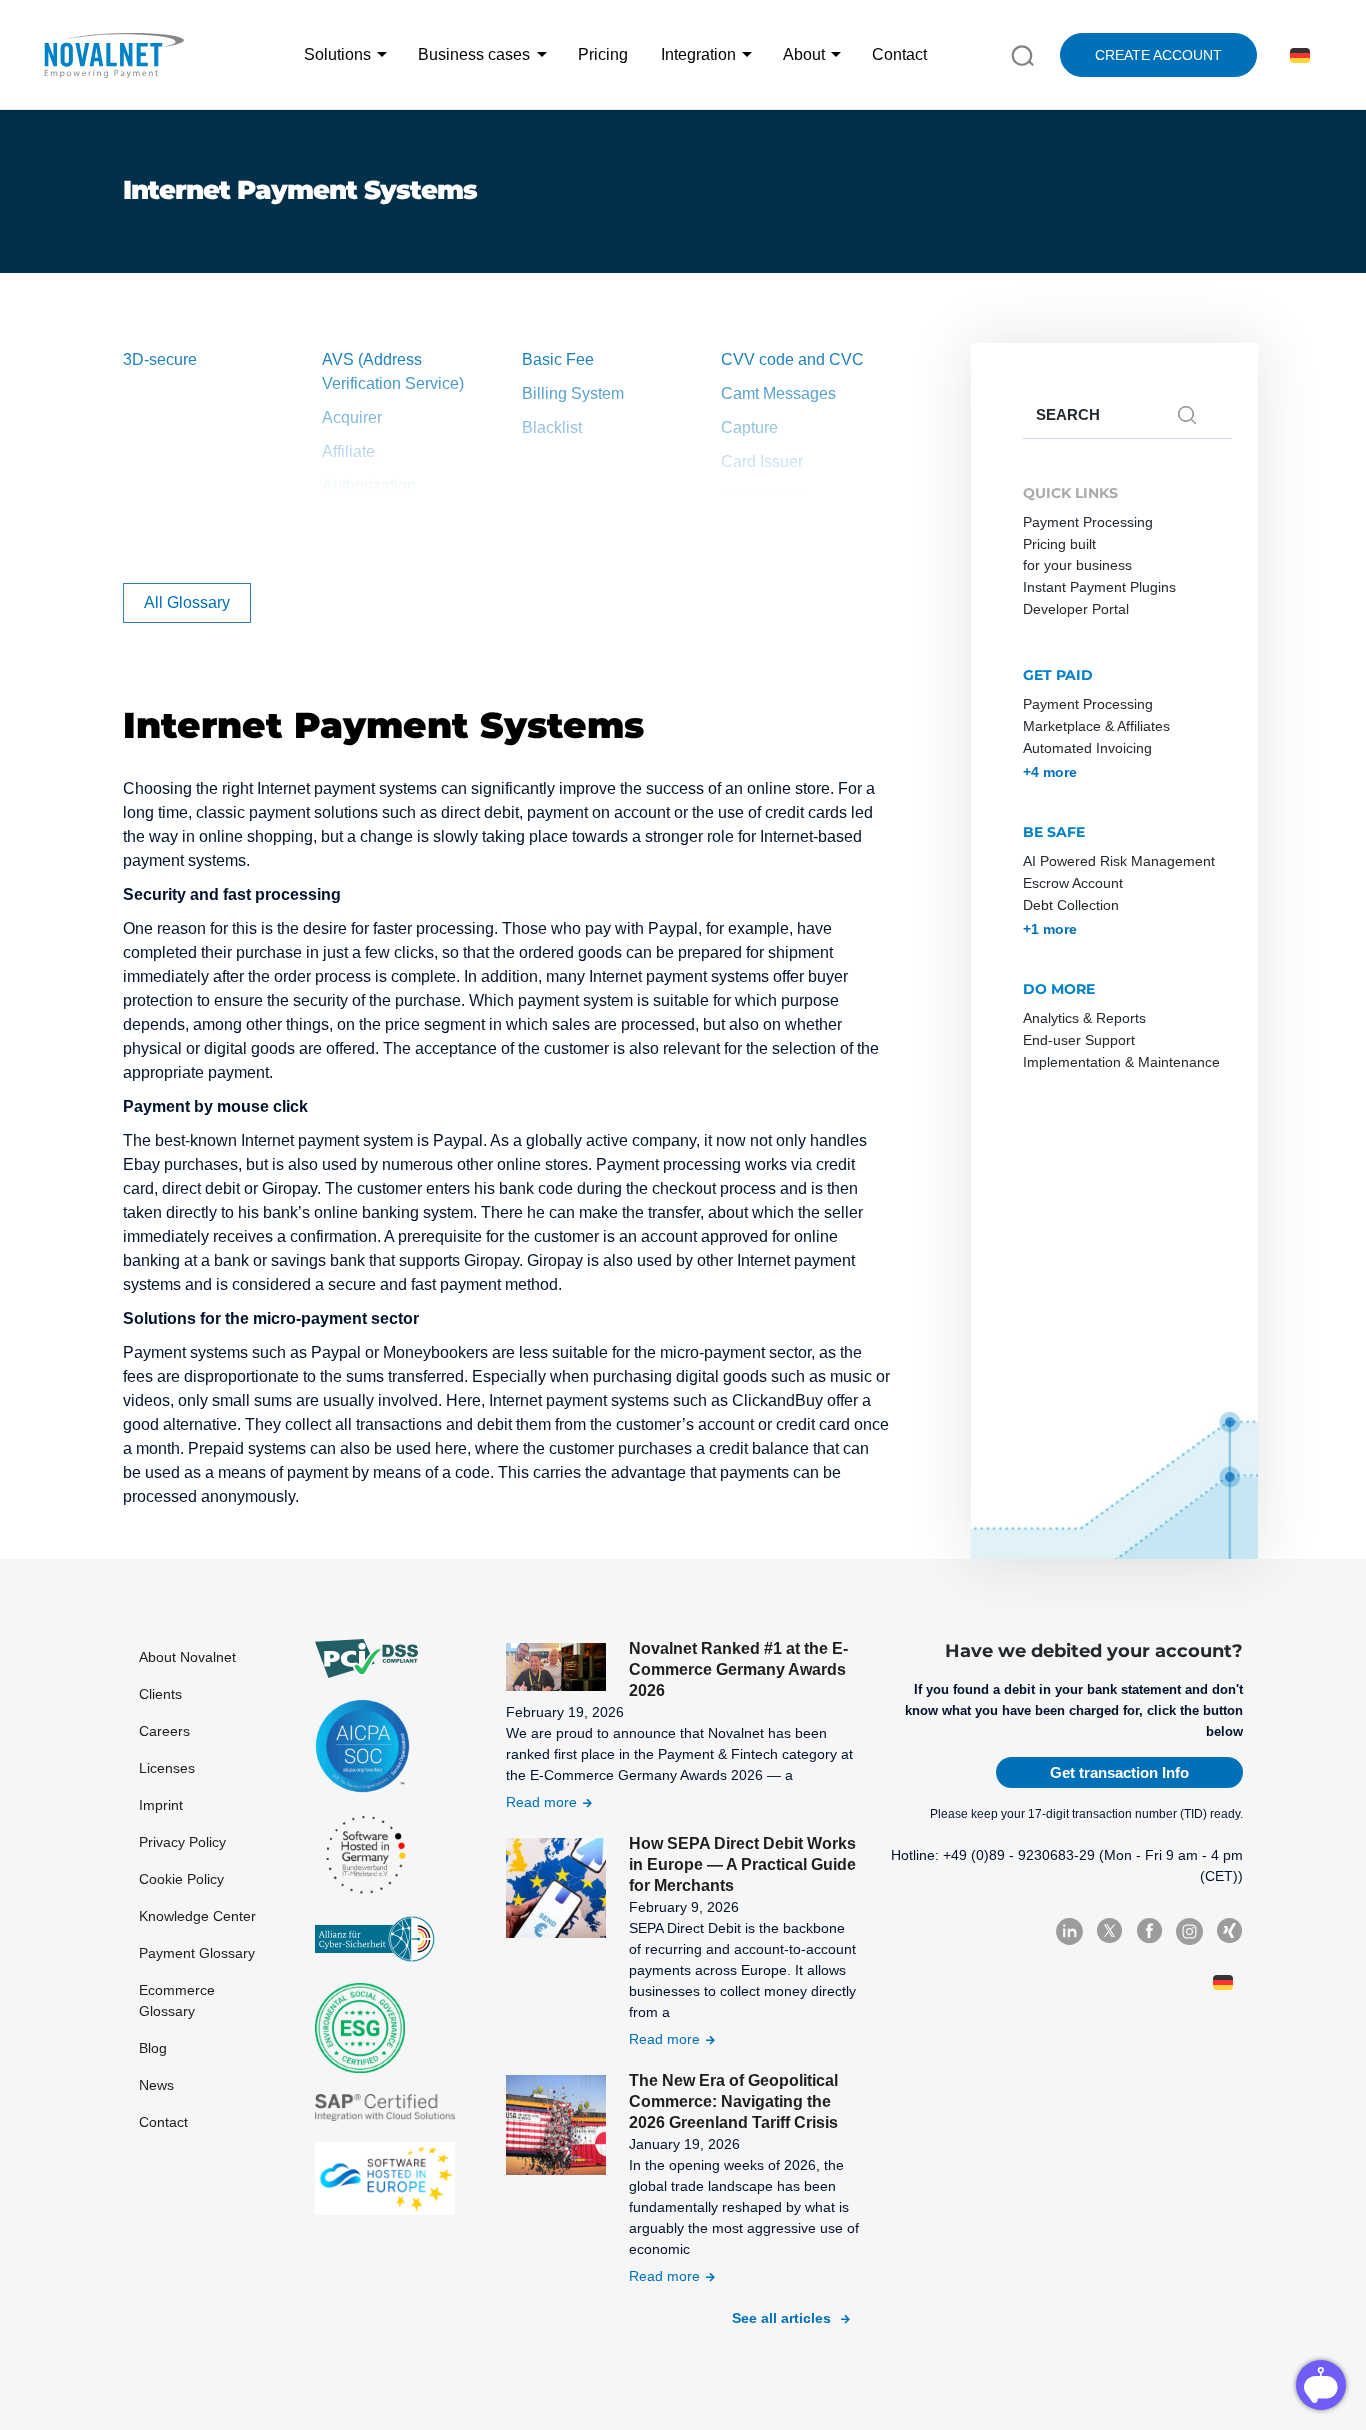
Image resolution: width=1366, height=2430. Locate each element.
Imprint (161, 1805)
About (804, 54)
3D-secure (160, 359)
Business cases (474, 54)
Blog (153, 2048)
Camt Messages (778, 393)
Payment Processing (1088, 522)
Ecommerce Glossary (177, 2000)
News (156, 2085)
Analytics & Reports (1084, 1018)
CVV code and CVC (792, 359)
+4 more (1050, 772)
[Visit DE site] (1296, 55)
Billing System (573, 393)
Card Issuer (762, 461)
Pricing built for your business (1077, 554)
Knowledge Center (197, 1916)
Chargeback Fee (780, 529)
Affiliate (348, 451)
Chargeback (764, 495)
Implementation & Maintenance (1121, 1062)
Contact (899, 54)
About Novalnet (187, 1657)
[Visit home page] (113, 55)
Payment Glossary (197, 1953)
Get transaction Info (1119, 1772)
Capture (749, 427)
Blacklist (552, 427)
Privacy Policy (182, 1842)
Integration (698, 54)
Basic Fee (558, 359)
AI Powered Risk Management (1119, 861)
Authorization (369, 485)
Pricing (603, 54)
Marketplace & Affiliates (1096, 726)
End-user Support (1079, 1040)
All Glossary (187, 602)
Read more (541, 1802)
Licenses (167, 1768)
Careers (164, 1731)
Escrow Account (1073, 883)
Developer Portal (1076, 609)
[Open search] (1022, 54)
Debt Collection (1071, 905)
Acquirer (352, 417)
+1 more (1050, 929)
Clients (160, 1694)
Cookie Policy (181, 1879)
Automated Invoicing (1087, 748)
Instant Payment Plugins (1099, 587)
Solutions (337, 54)
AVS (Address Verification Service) (393, 371)
